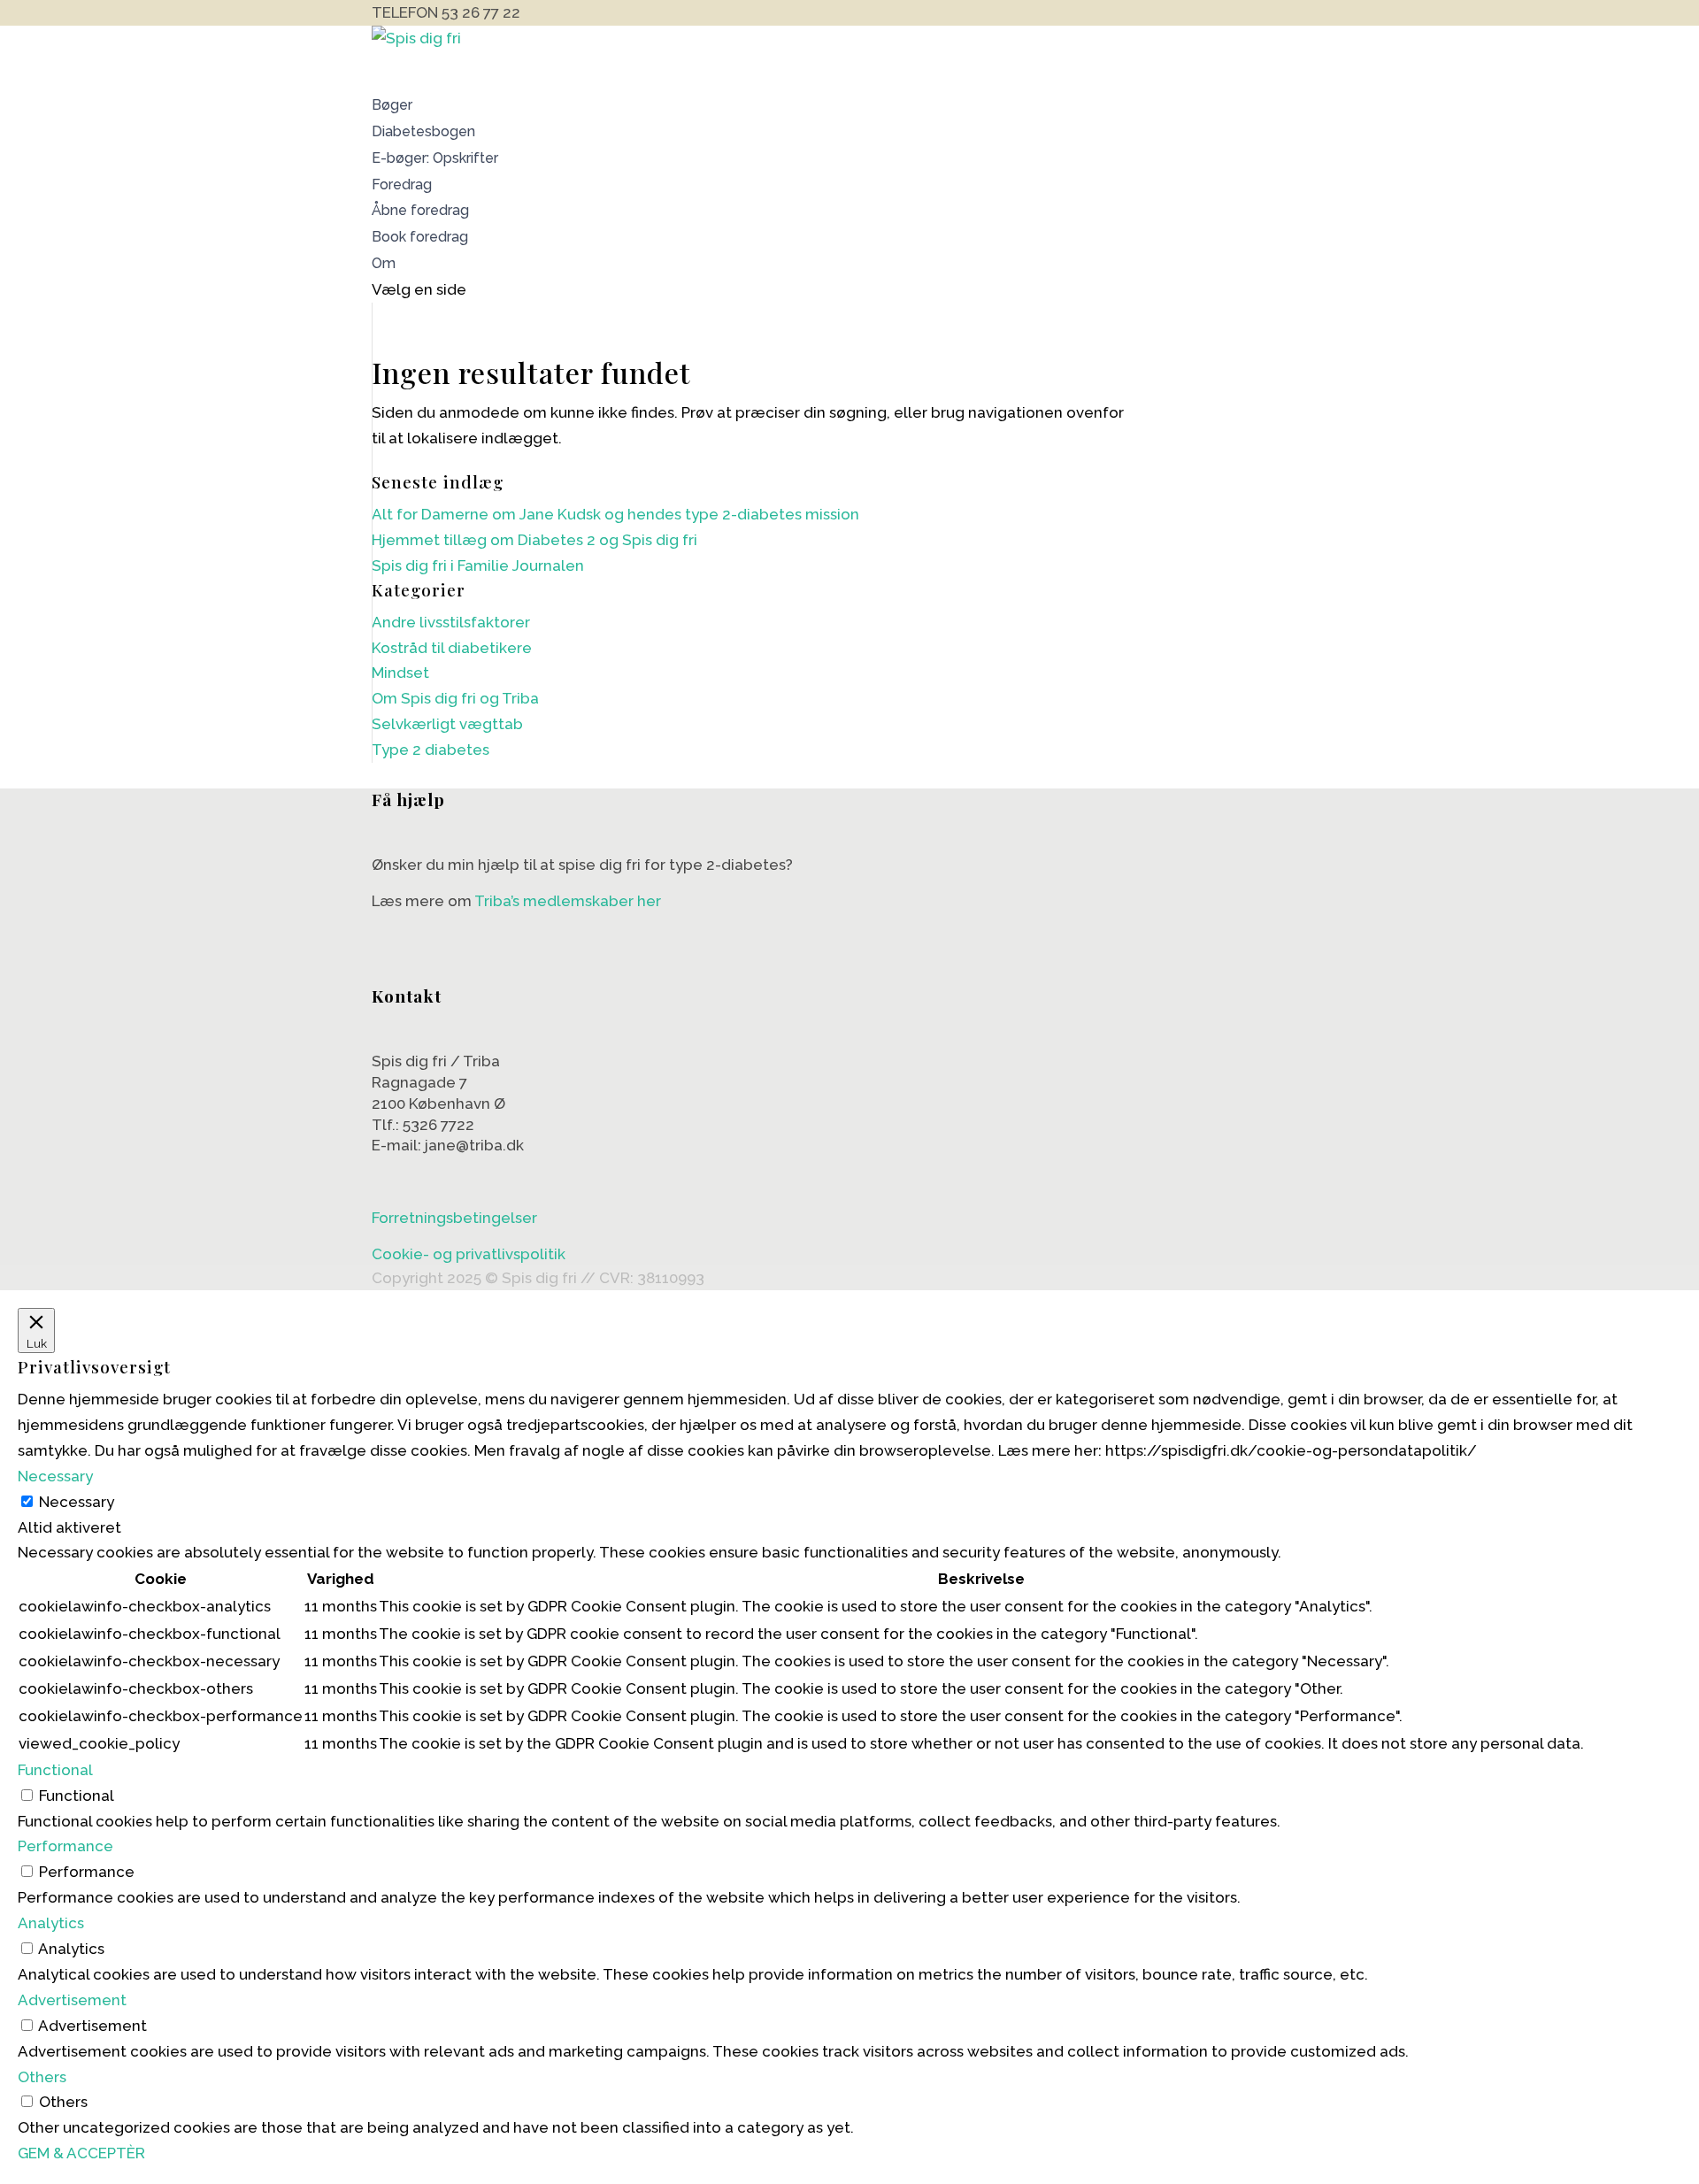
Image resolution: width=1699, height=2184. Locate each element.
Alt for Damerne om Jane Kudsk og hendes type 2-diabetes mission (615, 514)
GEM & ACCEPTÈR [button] (81, 2153)
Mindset (400, 673)
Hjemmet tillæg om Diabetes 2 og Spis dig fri (534, 540)
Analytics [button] (51, 1923)
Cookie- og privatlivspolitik (469, 1254)
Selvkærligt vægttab (447, 724)
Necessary (77, 1502)
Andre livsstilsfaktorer (451, 622)
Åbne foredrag (420, 210)
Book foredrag (420, 237)
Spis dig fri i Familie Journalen (478, 565)
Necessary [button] (55, 1476)
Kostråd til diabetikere (452, 648)
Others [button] (42, 2077)
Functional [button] (55, 1770)
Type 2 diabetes (431, 750)
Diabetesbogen (423, 131)
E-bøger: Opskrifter (435, 158)
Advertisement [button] (72, 2000)
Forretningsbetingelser (454, 1218)
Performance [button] (65, 1846)
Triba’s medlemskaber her (568, 901)
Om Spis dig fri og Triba (455, 698)
